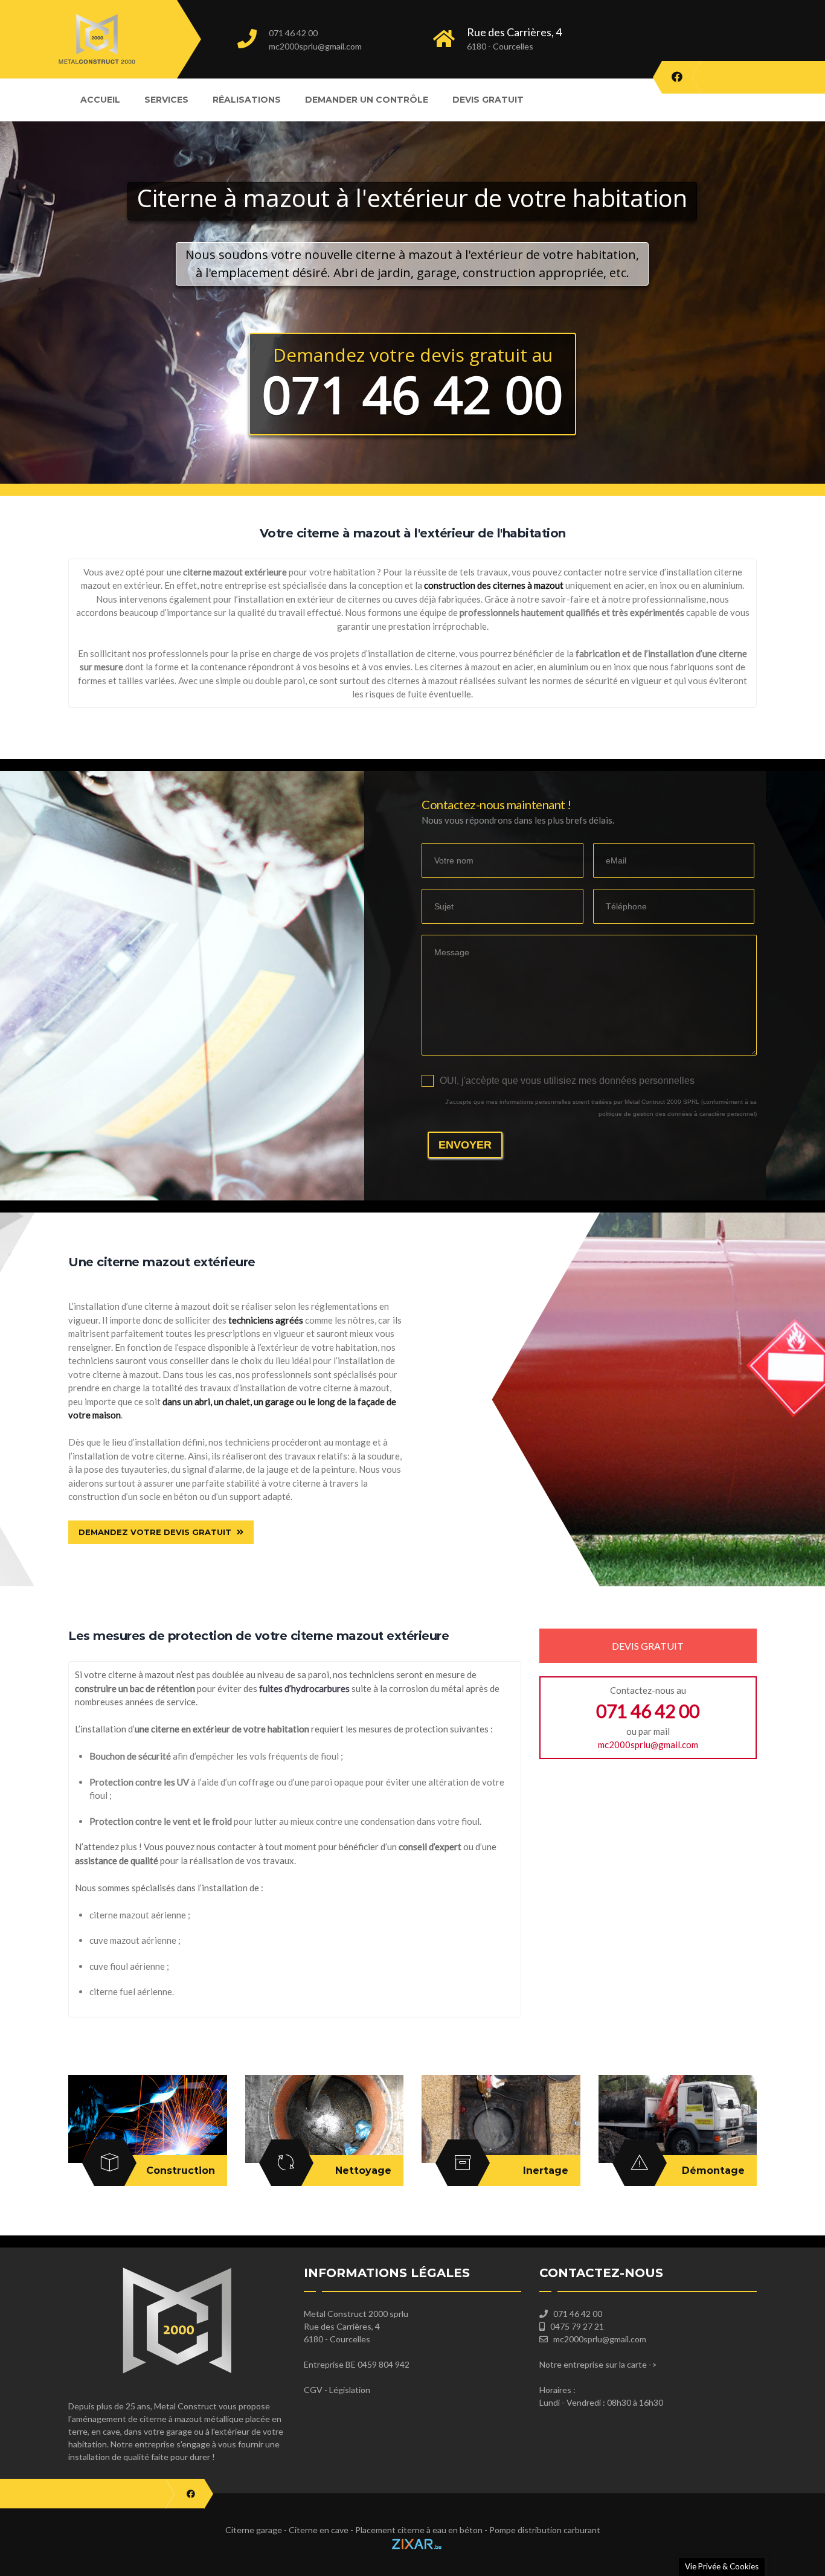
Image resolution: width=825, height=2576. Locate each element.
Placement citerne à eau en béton (419, 2530)
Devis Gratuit (488, 100)
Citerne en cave (319, 2530)
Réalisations (247, 100)
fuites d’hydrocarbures (304, 1688)
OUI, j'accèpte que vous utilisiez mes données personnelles (567, 1081)
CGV (313, 2390)
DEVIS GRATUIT (648, 1646)
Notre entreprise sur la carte (593, 2364)
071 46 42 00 (293, 33)
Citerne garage (254, 2530)
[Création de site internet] (412, 2542)
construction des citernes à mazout (494, 585)
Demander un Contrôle (367, 100)
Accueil (100, 100)
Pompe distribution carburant (545, 2530)
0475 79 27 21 (577, 2326)
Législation (350, 2390)
